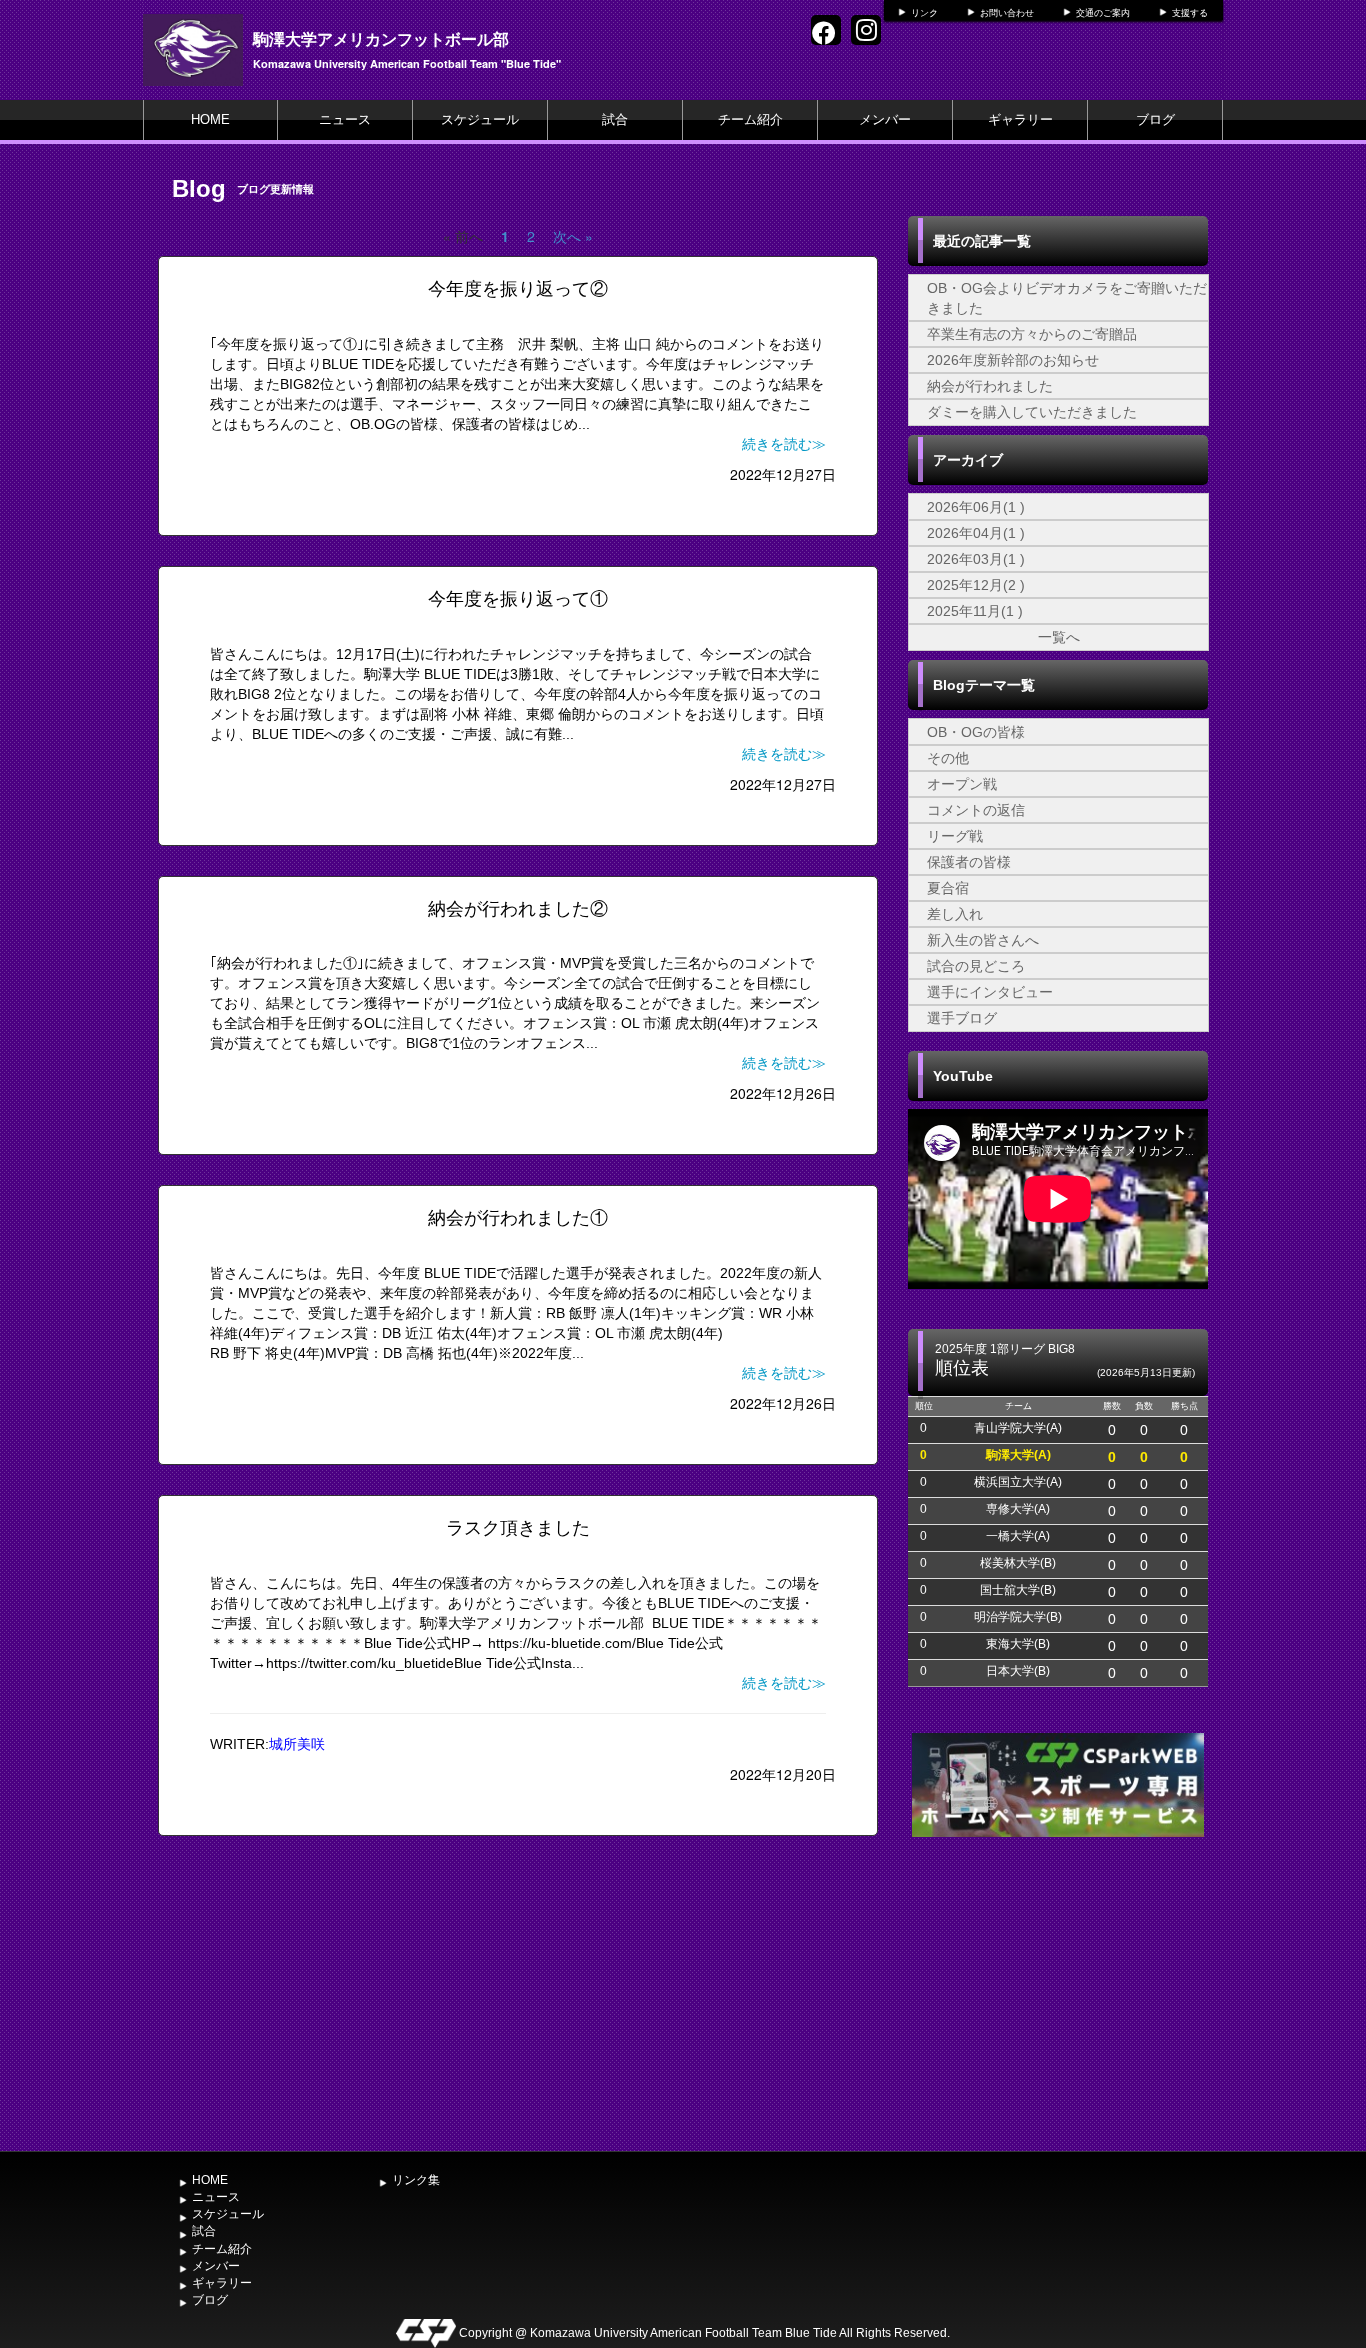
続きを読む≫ (784, 444)
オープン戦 (962, 784)
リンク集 (416, 2180)
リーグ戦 (955, 836)
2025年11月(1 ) (975, 611)
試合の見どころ (976, 966)
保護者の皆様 (969, 862)
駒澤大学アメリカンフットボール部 (381, 38)
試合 (615, 119)
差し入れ (955, 914)
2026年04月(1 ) (976, 533)
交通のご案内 (1103, 13)
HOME (210, 119)
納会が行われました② (518, 909)
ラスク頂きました (518, 1528)
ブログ (1155, 119)
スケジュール (480, 119)
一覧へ (1059, 637)
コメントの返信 (976, 810)
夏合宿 (948, 888)
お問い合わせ (1007, 13)
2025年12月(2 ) (976, 585)
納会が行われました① (518, 1218)
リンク (924, 13)
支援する (1190, 13)
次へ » (573, 236)
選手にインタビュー (990, 992)
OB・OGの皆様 (976, 732)
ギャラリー (1020, 119)
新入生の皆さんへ (983, 940)
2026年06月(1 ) (976, 507)
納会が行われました (990, 386)
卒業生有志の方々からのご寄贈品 (1032, 334)
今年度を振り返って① (518, 599)
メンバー (885, 119)
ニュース (345, 119)
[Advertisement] (1058, 1992)
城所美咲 (297, 1744)
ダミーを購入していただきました (1032, 412)
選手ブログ (962, 1018)
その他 (948, 758)
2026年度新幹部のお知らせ (1013, 360)
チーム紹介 (750, 119)
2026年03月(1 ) (976, 559)
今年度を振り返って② (518, 289)
